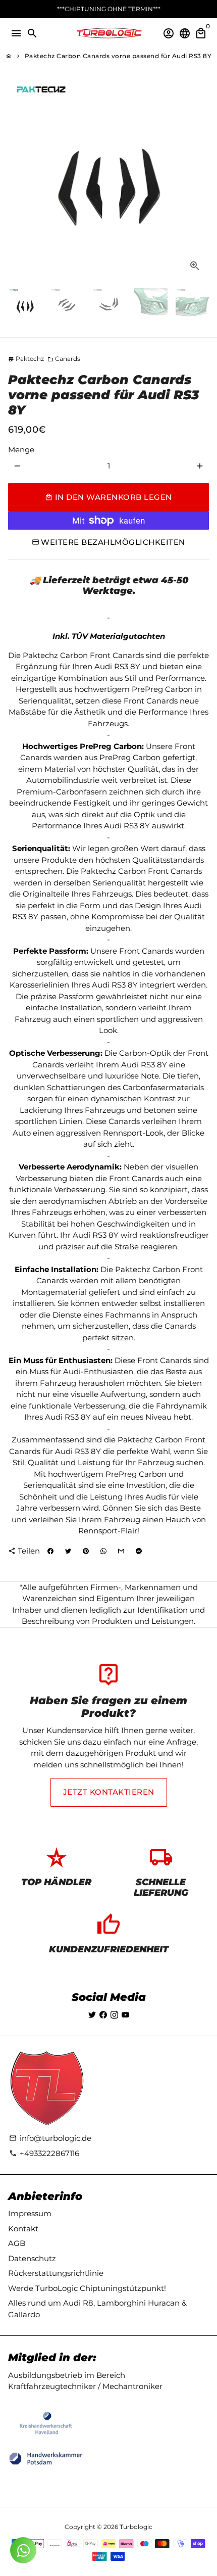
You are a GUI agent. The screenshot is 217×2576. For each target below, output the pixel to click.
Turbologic (136, 2527)
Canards (64, 359)
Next (200, 179)
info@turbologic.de (50, 2138)
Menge (21, 450)
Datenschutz (32, 2258)
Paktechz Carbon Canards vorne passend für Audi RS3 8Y (118, 56)
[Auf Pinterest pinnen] (86, 1552)
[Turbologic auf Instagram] (114, 2015)
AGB (17, 2243)
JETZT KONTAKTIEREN (109, 1792)
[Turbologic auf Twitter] (92, 2015)
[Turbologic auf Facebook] (103, 2015)
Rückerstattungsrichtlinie (56, 2273)
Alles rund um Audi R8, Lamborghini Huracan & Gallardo (97, 2309)
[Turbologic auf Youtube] (125, 2015)
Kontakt (23, 2229)
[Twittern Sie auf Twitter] (68, 1552)
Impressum (30, 2213)
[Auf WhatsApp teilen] (103, 1552)
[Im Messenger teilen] (139, 1552)
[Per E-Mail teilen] (121, 1552)
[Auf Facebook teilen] (50, 1552)
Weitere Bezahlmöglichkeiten (113, 542)
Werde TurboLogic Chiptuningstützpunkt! (87, 2288)
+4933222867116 (44, 2153)
